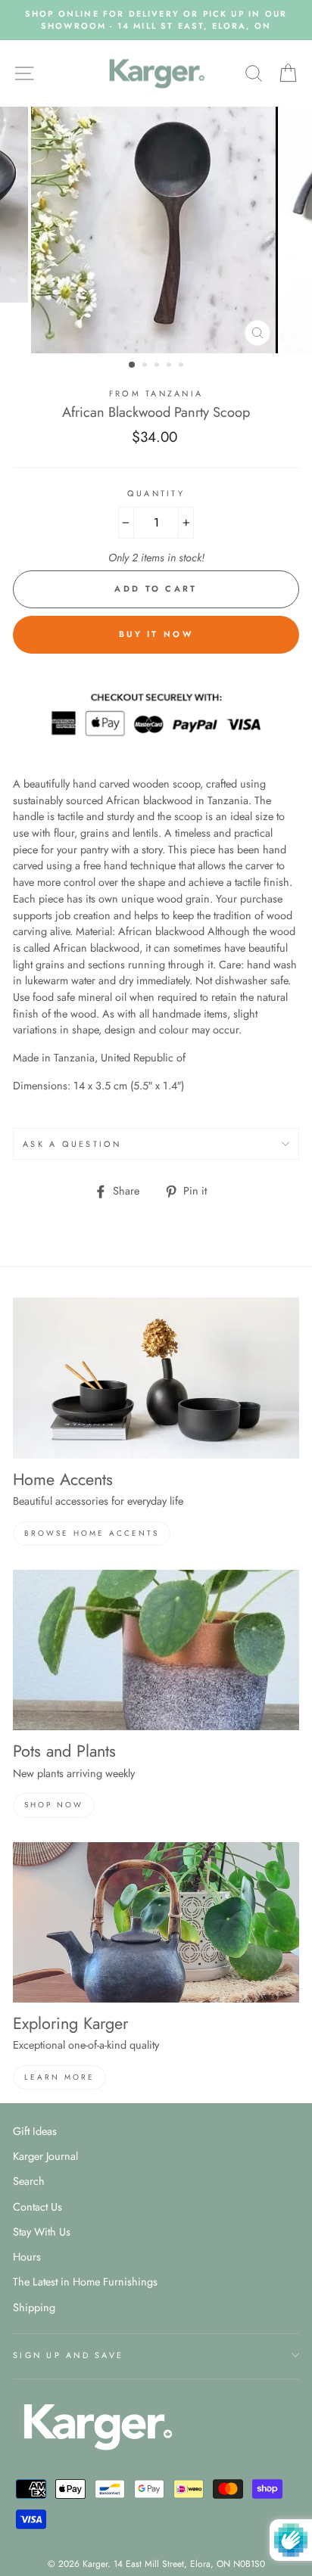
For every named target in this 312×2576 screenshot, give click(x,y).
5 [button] (183, 366)
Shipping (34, 2307)
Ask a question (72, 1144)
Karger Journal (45, 2156)
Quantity (156, 493)
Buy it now (156, 634)
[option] (156, 20)
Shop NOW (54, 1805)
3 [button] (158, 366)
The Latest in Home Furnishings (85, 2282)
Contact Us (37, 2207)
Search (29, 2181)
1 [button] (133, 365)
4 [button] (170, 366)
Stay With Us (42, 2232)
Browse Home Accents (92, 1533)
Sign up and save (68, 2355)
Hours (27, 2257)
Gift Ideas (35, 2131)
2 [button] (146, 366)
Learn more (59, 2077)
